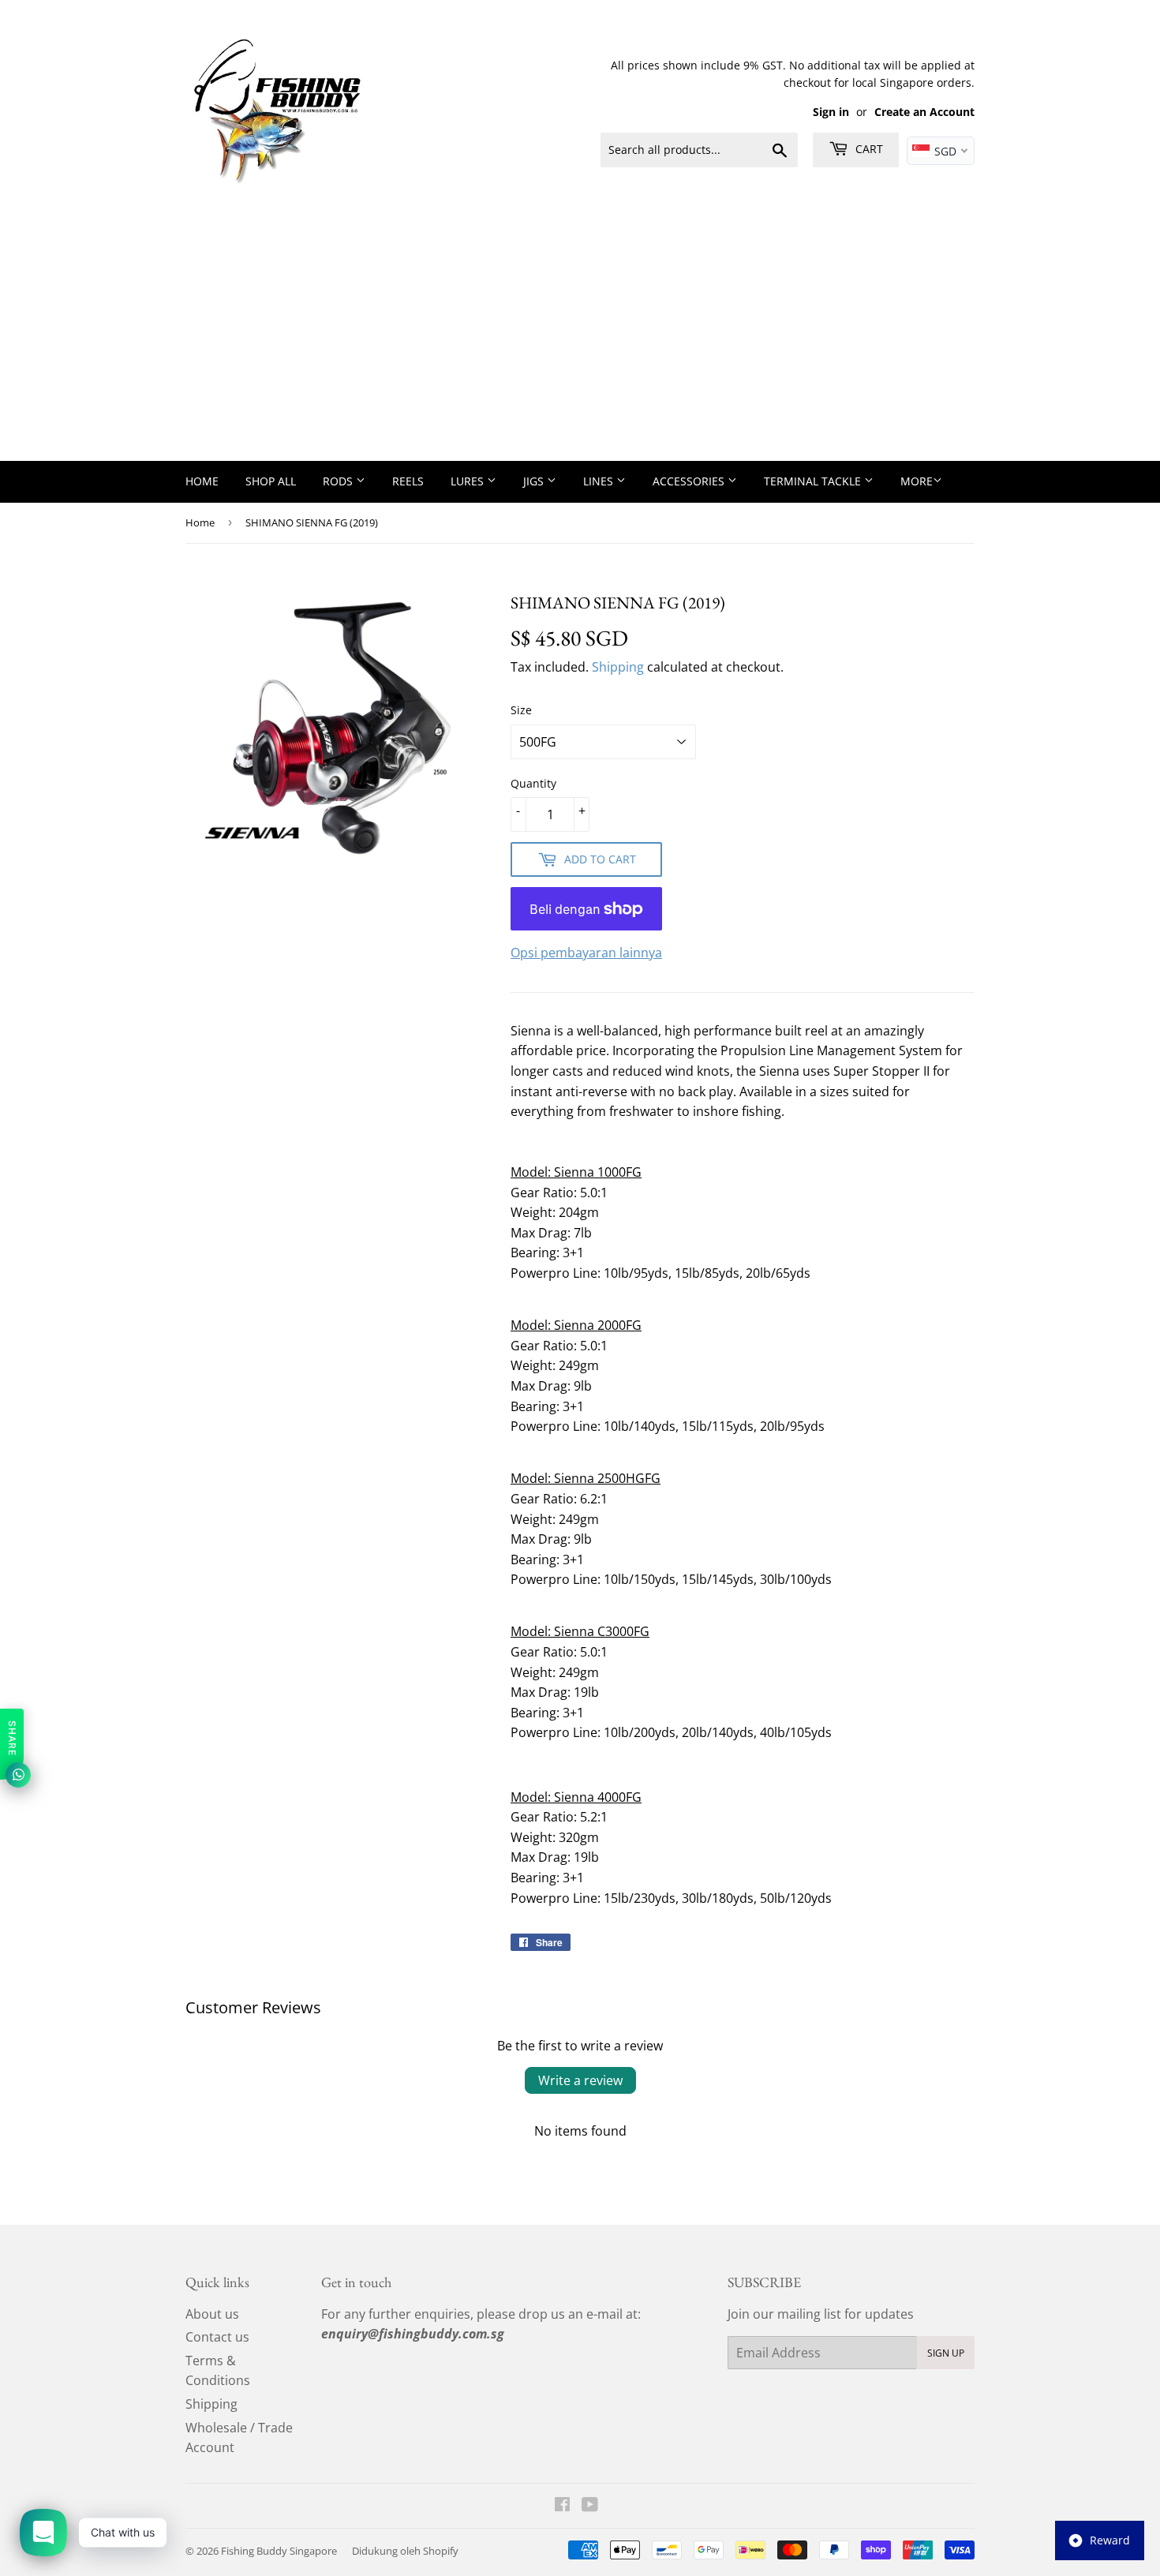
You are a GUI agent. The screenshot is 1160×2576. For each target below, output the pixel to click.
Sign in (831, 112)
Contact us (217, 2337)
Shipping (618, 667)
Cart (868, 149)
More (917, 481)
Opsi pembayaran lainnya (586, 953)
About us (212, 2314)
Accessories (690, 481)
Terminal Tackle (814, 481)
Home (202, 481)
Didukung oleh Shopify (405, 2551)
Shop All (271, 481)
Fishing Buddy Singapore (279, 2551)
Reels (408, 481)
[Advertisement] (580, 343)
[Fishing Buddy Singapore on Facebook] (562, 2506)
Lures (469, 481)
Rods (339, 481)
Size (521, 710)
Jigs (535, 481)
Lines (600, 481)
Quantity (533, 783)
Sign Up (946, 2353)
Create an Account (924, 112)
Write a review (580, 2080)
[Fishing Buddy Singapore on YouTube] (590, 2506)
